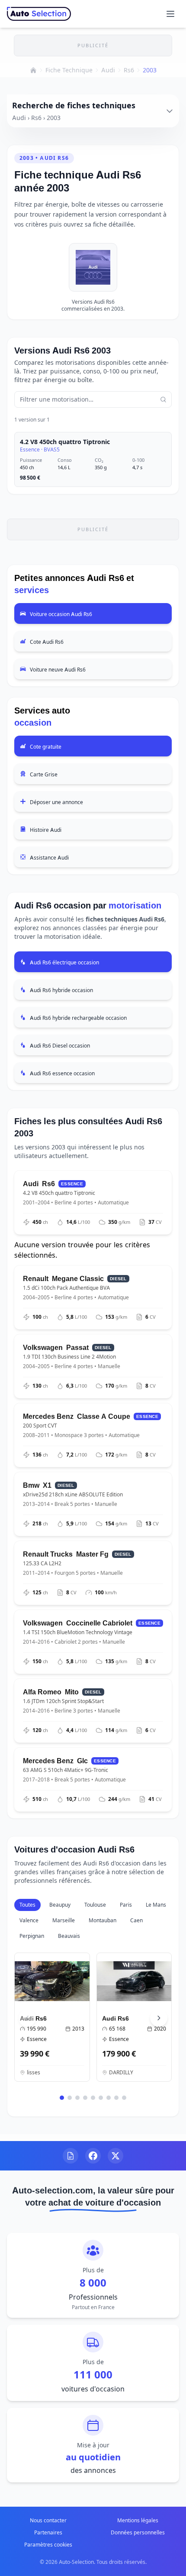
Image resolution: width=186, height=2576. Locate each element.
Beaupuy (60, 1905)
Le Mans (156, 1905)
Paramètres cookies (48, 2545)
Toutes (27, 1905)
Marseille (64, 1920)
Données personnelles (138, 2532)
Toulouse (95, 1905)
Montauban (103, 1920)
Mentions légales (138, 2520)
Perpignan (32, 1936)
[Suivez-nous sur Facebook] (93, 2156)
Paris (126, 1905)
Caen (136, 1920)
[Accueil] (33, 70)
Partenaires (48, 2532)
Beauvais (69, 1936)
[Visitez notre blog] (71, 2156)
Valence (29, 1920)
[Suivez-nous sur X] (115, 2156)
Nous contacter (48, 2520)
